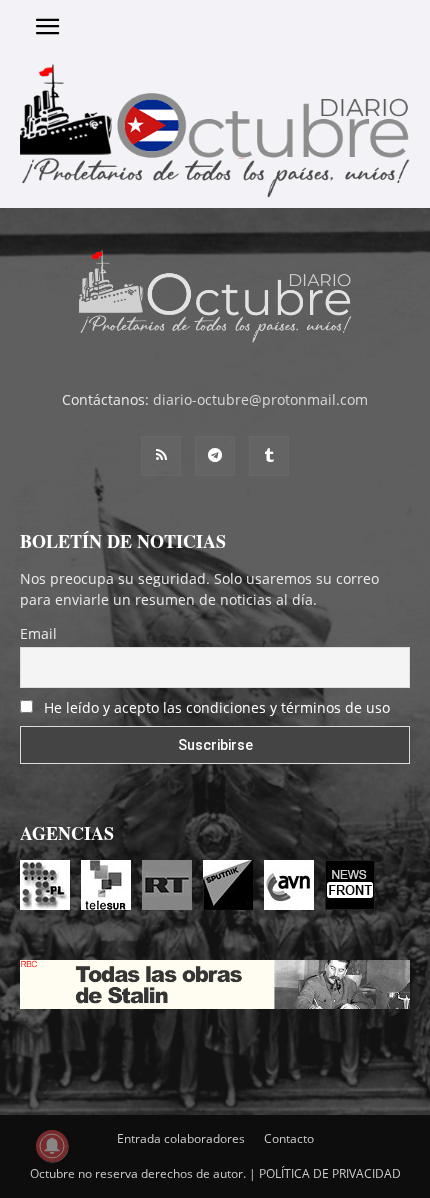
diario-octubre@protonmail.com (260, 399)
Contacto (289, 1138)
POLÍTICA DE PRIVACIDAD (330, 1173)
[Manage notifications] (52, 1146)
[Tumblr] (269, 456)
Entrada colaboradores (181, 1138)
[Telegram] (215, 456)
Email (38, 633)
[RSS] (161, 456)
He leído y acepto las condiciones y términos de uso (217, 707)
